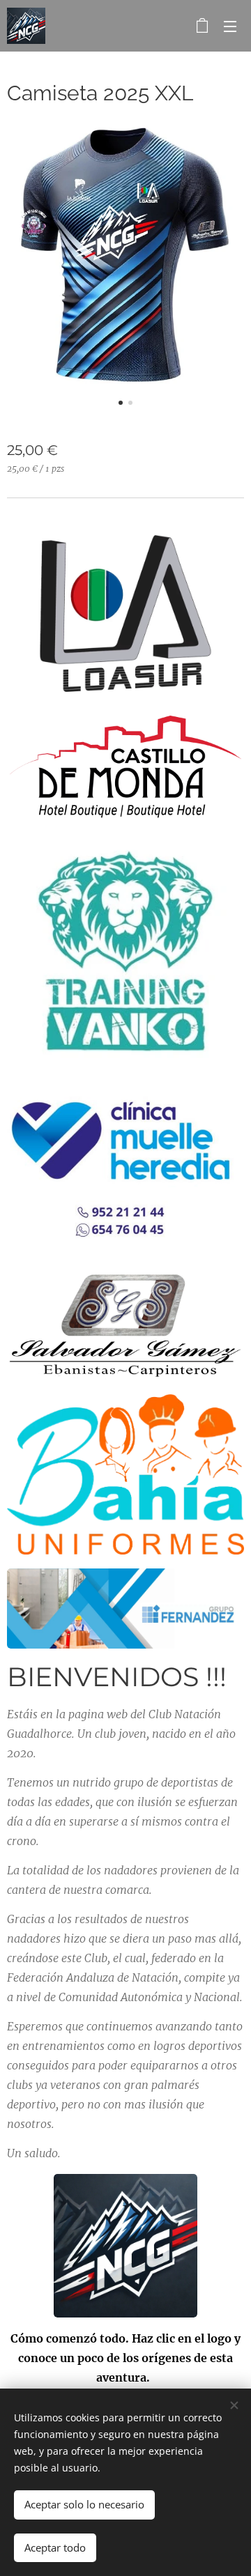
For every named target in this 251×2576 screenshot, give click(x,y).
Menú (230, 26)
